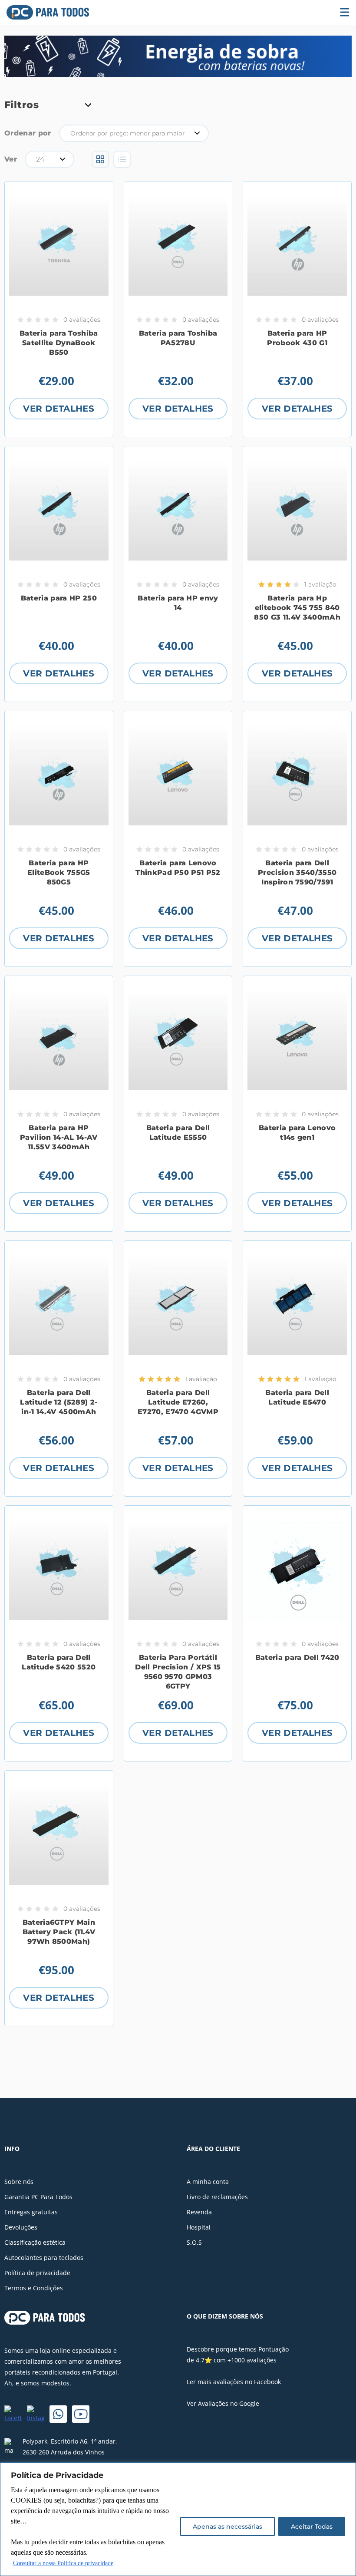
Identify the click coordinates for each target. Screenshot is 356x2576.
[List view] (122, 159)
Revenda (199, 2212)
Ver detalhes (59, 409)
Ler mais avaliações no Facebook (234, 2382)
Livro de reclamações (217, 2197)
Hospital (199, 2227)
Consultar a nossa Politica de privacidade (63, 2563)
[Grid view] (100, 159)
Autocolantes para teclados (44, 2258)
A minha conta (208, 2182)
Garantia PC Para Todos (38, 2197)
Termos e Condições (34, 2288)
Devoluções (21, 2227)
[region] (178, 2519)
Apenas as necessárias (227, 2527)
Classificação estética (35, 2242)
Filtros (21, 105)
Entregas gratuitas (31, 2212)
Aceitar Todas (312, 2527)
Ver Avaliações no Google (223, 2403)
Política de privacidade (37, 2273)
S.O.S (194, 2242)
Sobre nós (19, 2182)
